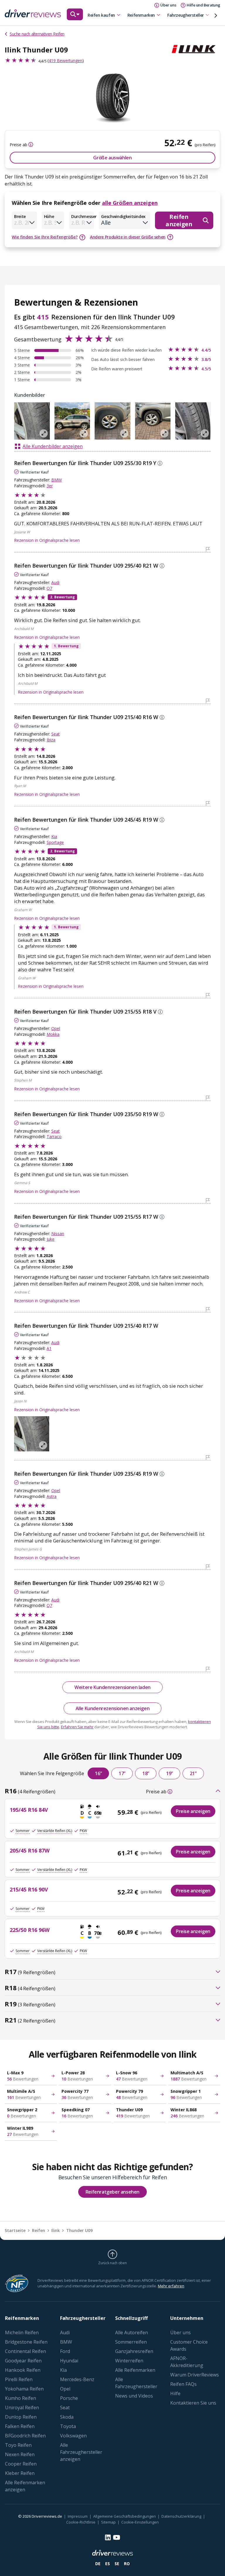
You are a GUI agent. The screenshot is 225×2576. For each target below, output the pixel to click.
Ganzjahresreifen (134, 2351)
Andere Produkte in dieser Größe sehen (128, 237)
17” (122, 1773)
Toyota (68, 2426)
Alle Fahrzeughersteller (136, 2383)
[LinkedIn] (108, 2537)
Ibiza (51, 740)
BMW (57, 480)
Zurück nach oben (112, 2263)
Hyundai (69, 2361)
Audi (55, 582)
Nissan (58, 1233)
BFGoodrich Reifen (25, 2436)
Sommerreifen (131, 2342)
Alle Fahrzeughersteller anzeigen (81, 2452)
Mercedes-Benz (77, 2379)
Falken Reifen (20, 2426)
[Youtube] (117, 2537)
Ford (65, 2351)
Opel (56, 1028)
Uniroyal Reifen (22, 2408)
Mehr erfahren (171, 2286)
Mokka (53, 1034)
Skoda (67, 2417)
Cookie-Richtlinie (81, 2522)
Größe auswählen (112, 158)
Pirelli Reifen (19, 2379)
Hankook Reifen (23, 2370)
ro (127, 2564)
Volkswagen (73, 2436)
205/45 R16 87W (30, 1850)
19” (169, 1773)
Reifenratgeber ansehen (112, 2192)
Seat (56, 734)
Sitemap (108, 2522)
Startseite (15, 2230)
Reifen (39, 2230)
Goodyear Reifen (23, 2361)
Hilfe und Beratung (203, 5)
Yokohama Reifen (24, 2389)
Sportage (55, 842)
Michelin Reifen (22, 2332)
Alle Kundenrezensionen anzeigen (113, 1708)
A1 (49, 1348)
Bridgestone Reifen (26, 2342)
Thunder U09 (79, 2230)
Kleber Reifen (20, 2473)
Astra (52, 1496)
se (117, 2564)
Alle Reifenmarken (135, 2370)
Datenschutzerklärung (181, 2516)
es (108, 2564)
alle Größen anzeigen (130, 203)
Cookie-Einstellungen (140, 2522)
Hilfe (175, 2393)
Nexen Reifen (20, 2454)
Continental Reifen (25, 2351)
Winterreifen (129, 2361)
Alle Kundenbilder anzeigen (53, 446)
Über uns (180, 2332)
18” (146, 1773)
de (98, 2564)
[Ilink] (196, 49)
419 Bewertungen (65, 61)
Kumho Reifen (21, 2398)
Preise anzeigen (193, 1811)
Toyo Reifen (18, 2445)
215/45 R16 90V (29, 1889)
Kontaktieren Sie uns (193, 2403)
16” (98, 1773)
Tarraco (54, 1137)
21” (193, 1773)
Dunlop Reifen (21, 2417)
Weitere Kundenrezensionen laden (112, 1687)
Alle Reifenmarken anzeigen (25, 2486)
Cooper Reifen (21, 2464)
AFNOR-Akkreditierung (187, 2362)
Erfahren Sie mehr (77, 1727)
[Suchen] (75, 17)
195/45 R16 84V (29, 1810)
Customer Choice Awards (189, 2345)
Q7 (49, 588)
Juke (51, 1239)
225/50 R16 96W (30, 1930)
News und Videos (134, 2396)
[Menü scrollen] (216, 16)
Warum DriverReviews (195, 2375)
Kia (54, 836)
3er (50, 486)
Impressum (78, 2516)
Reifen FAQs (183, 2384)
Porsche (69, 2398)
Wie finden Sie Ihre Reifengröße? (45, 237)
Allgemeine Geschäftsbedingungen (125, 2516)
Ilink (56, 2230)
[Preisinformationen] (30, 144)
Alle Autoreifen (132, 2332)
